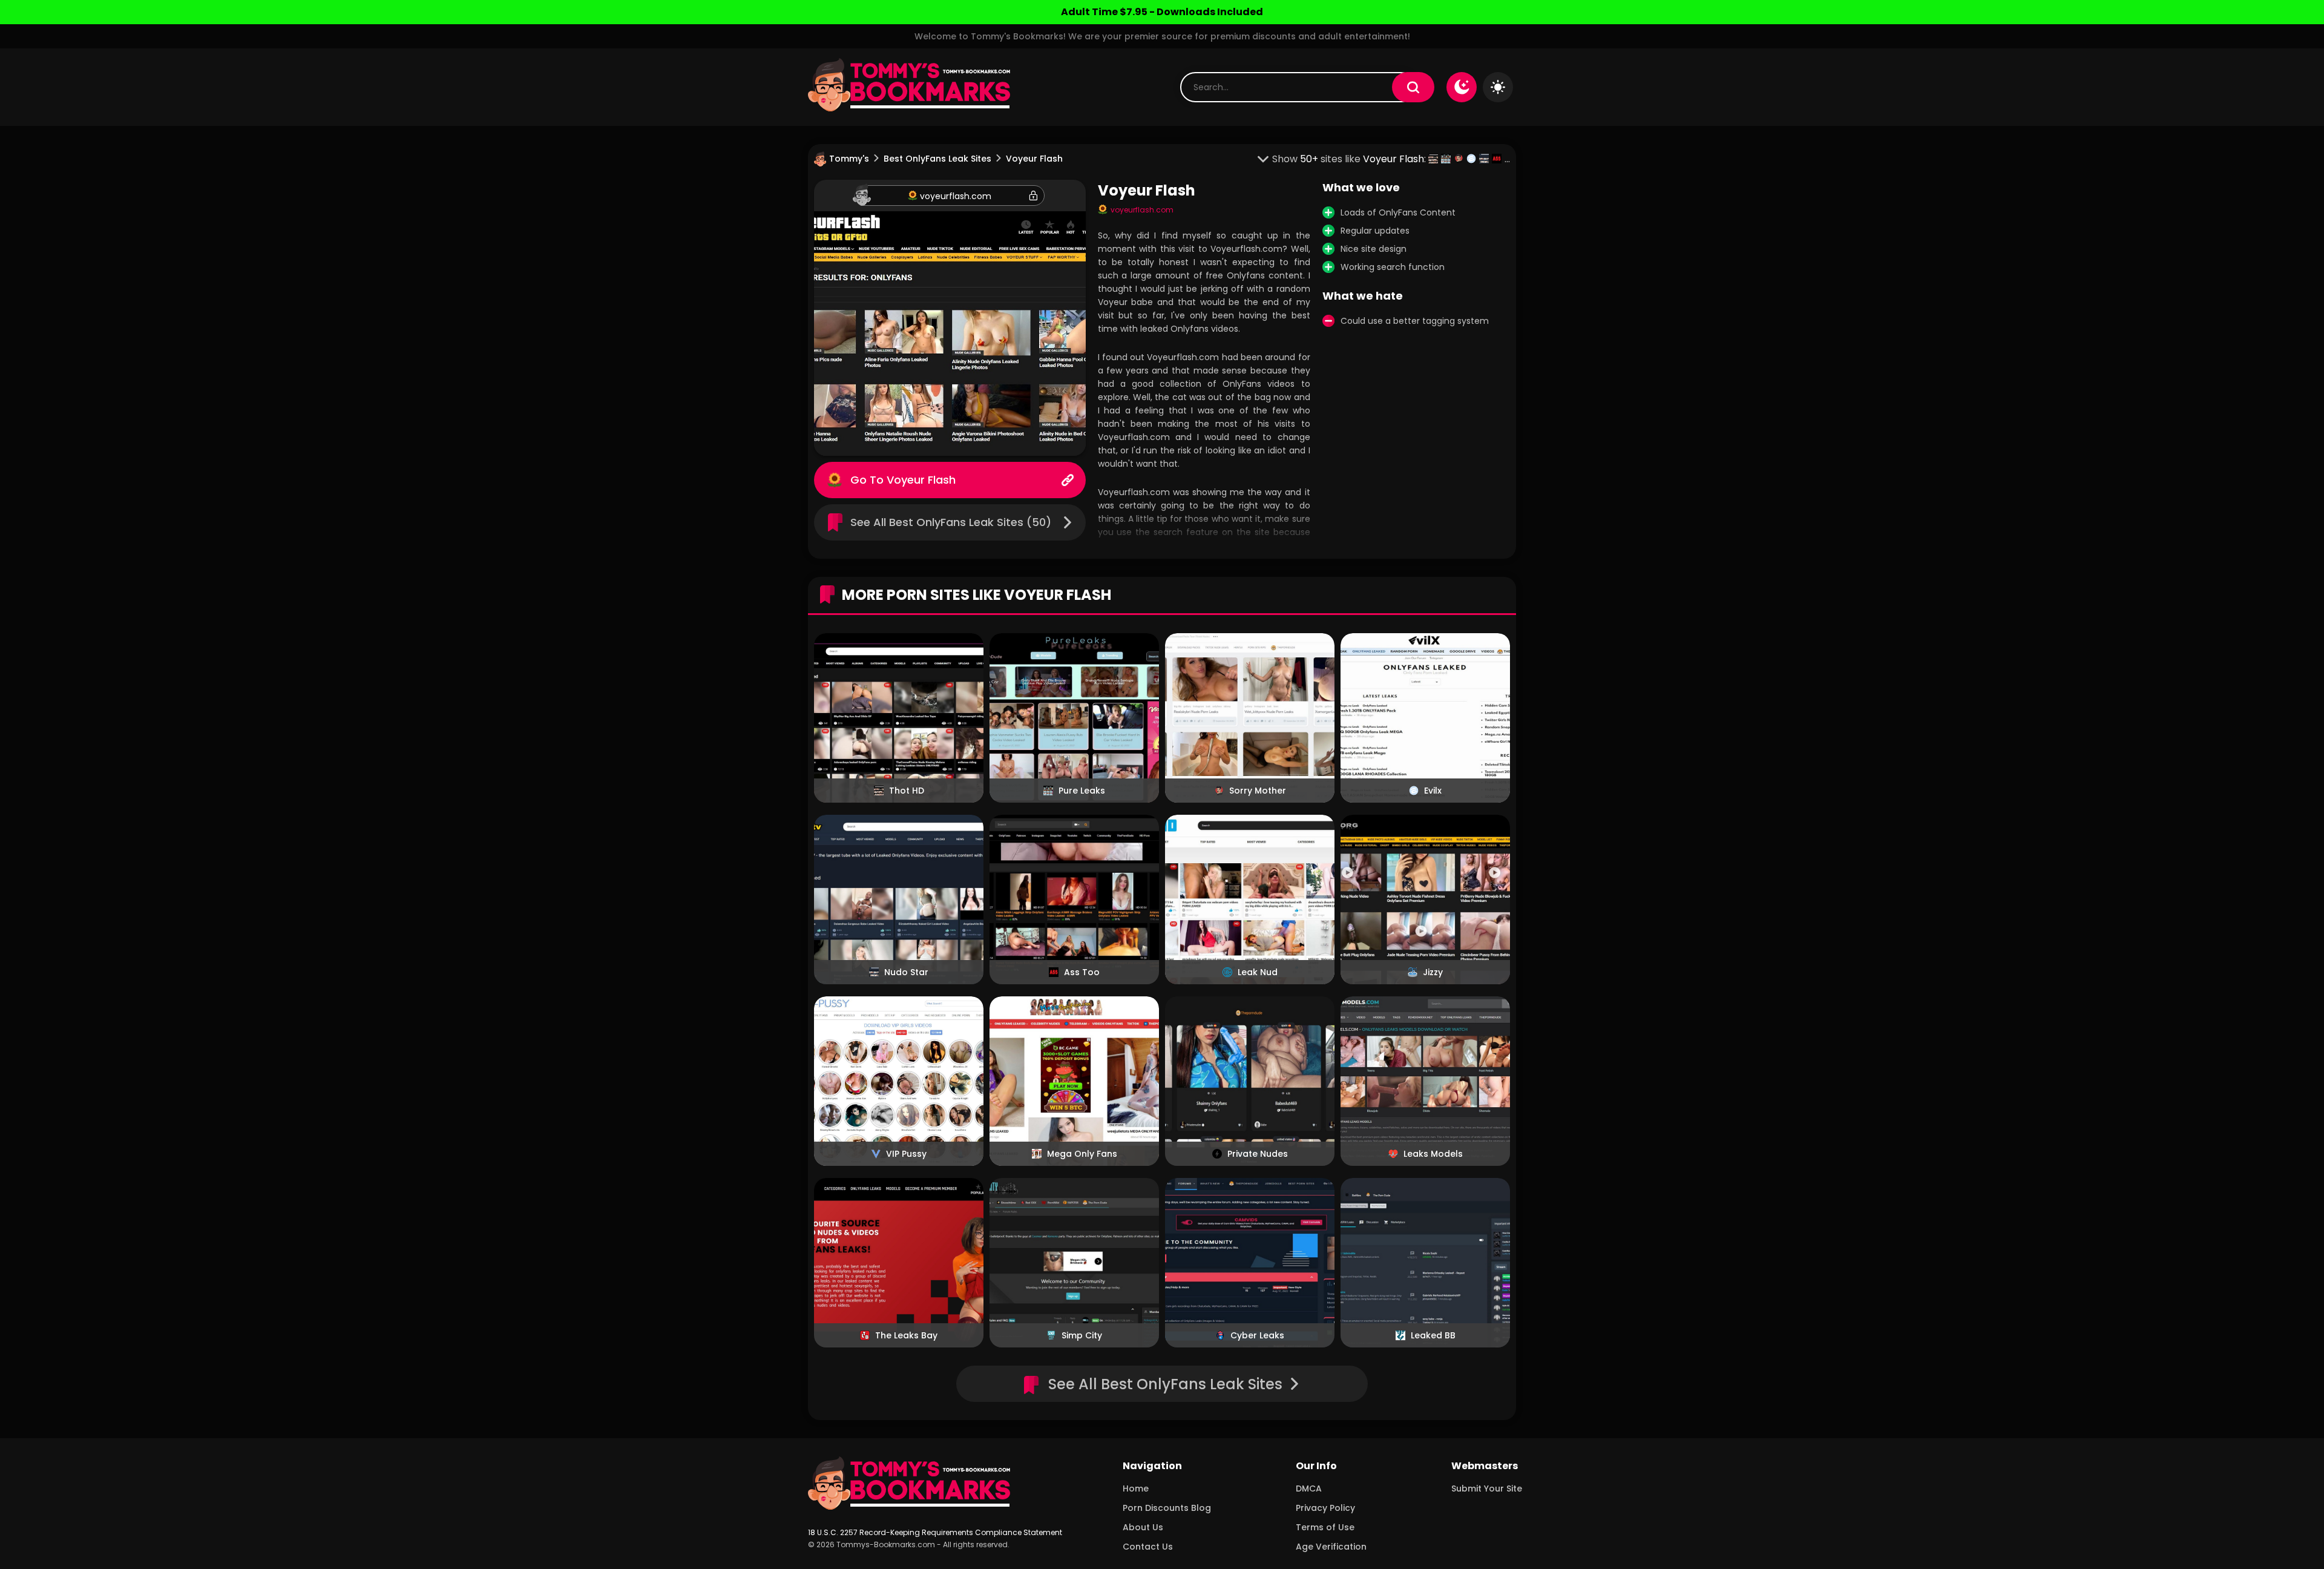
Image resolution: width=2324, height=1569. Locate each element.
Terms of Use (1325, 1527)
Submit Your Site (1487, 1488)
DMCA (1309, 1488)
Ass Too (1082, 972)
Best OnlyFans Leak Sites (937, 159)
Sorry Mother (1258, 791)
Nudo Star (906, 972)
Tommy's (849, 159)
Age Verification (1331, 1547)
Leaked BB (1433, 1335)
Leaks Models (1433, 1154)
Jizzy (1433, 972)
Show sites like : (1350, 159)
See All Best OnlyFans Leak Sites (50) (951, 522)
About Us (1143, 1527)
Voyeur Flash (921, 480)
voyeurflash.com (956, 196)
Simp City (1082, 1335)
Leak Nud (1258, 972)
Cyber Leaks (1257, 1335)
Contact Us (1148, 1547)
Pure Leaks (1082, 791)
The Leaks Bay (906, 1335)
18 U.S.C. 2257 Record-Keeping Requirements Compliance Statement (935, 1532)
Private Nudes (1258, 1154)
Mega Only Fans (1082, 1154)
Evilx (1433, 791)
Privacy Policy (1325, 1508)
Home (1136, 1488)
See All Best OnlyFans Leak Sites (1165, 1384)
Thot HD (907, 791)
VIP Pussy (906, 1154)
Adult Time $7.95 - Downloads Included (1162, 12)
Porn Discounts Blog (1167, 1508)
